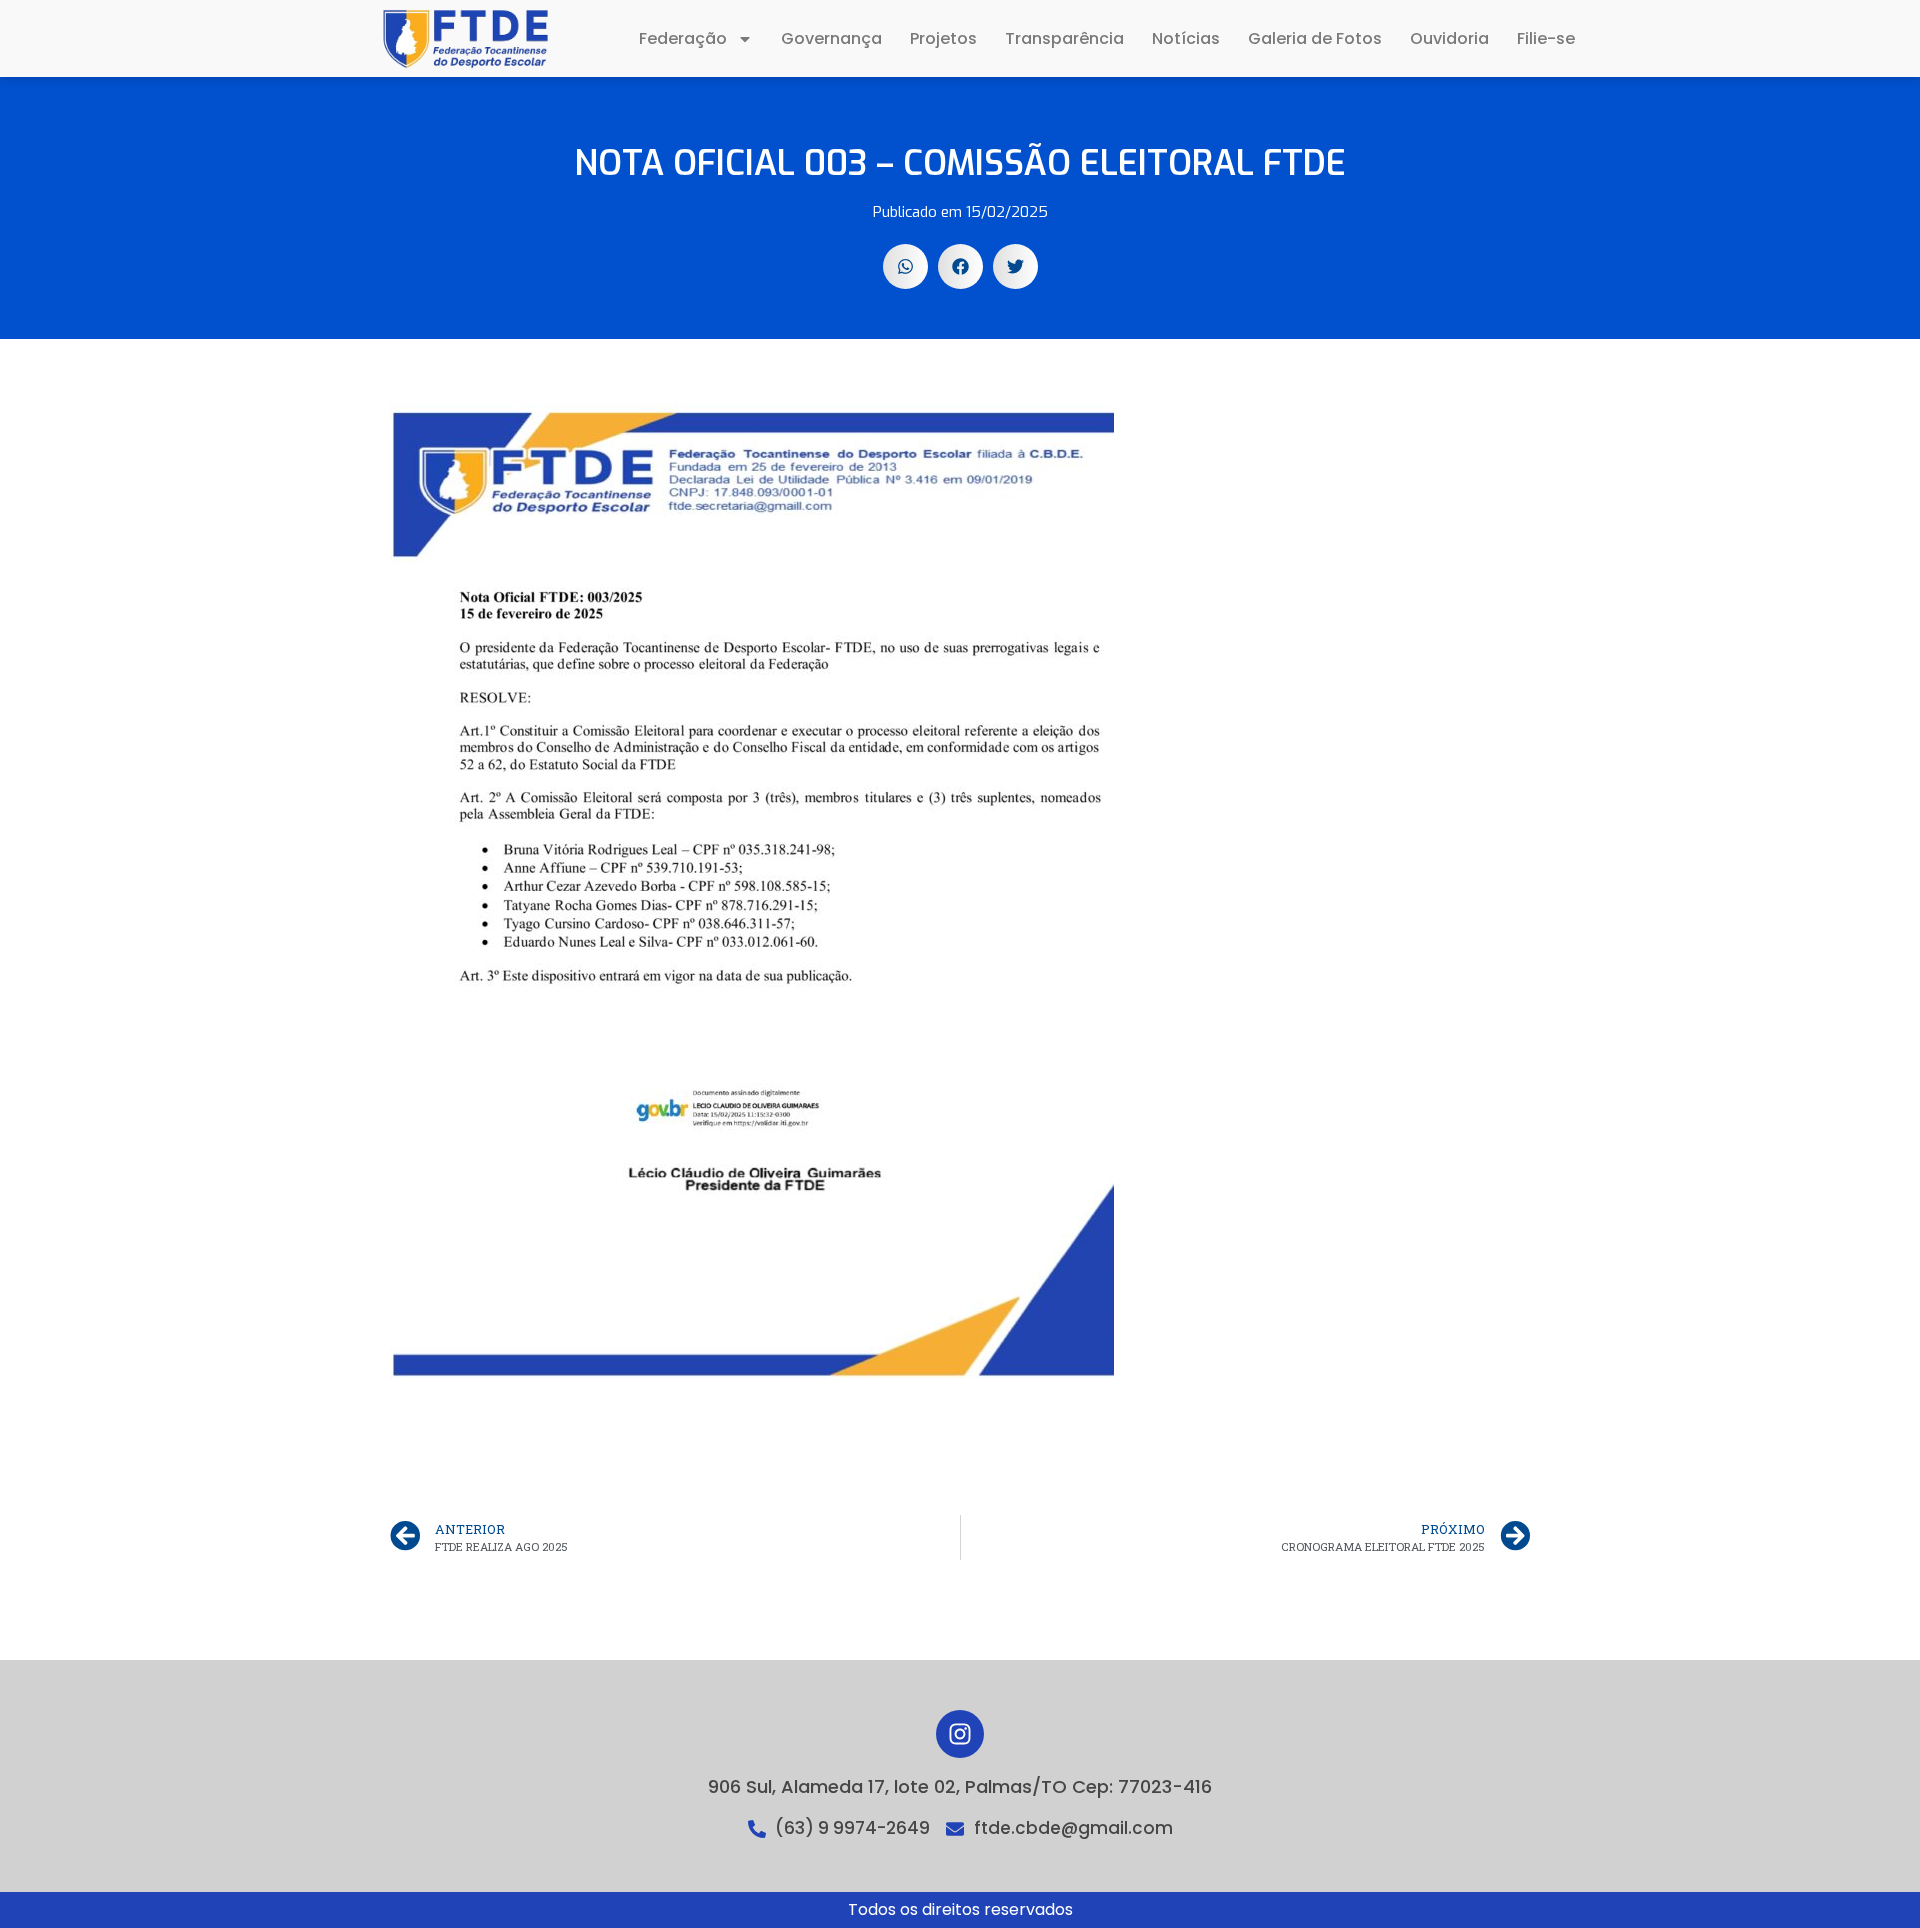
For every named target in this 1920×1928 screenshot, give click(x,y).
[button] (905, 266)
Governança (831, 38)
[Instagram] (960, 1734)
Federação (683, 38)
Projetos (943, 38)
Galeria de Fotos (1315, 38)
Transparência (1064, 38)
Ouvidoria (1449, 38)
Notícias (1186, 38)
